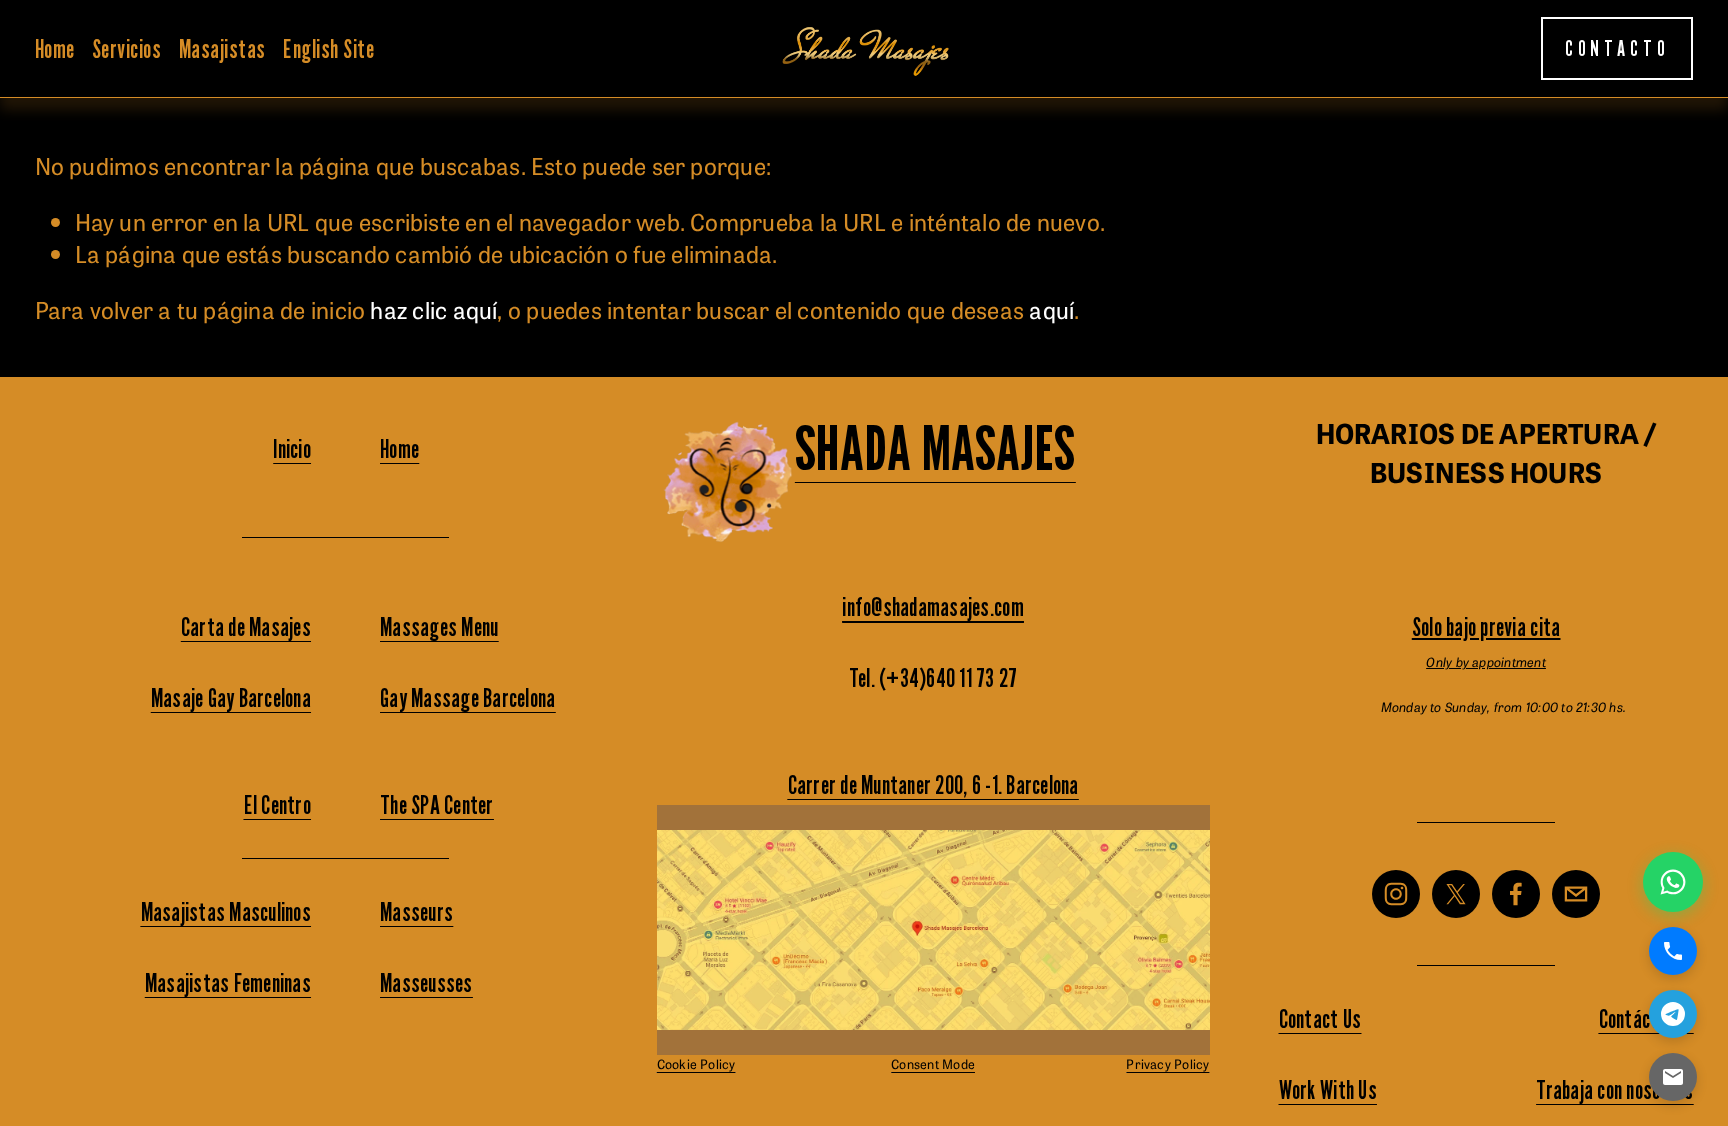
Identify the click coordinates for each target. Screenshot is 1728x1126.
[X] (1456, 894)
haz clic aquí (433, 309)
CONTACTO (1617, 48)
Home (55, 48)
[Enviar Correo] (1673, 1077)
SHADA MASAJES (935, 448)
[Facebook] (1516, 894)
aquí (1051, 309)
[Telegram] (1673, 1014)
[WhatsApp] (1673, 882)
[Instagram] (1396, 894)
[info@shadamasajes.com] (1576, 894)
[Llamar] (1673, 951)
